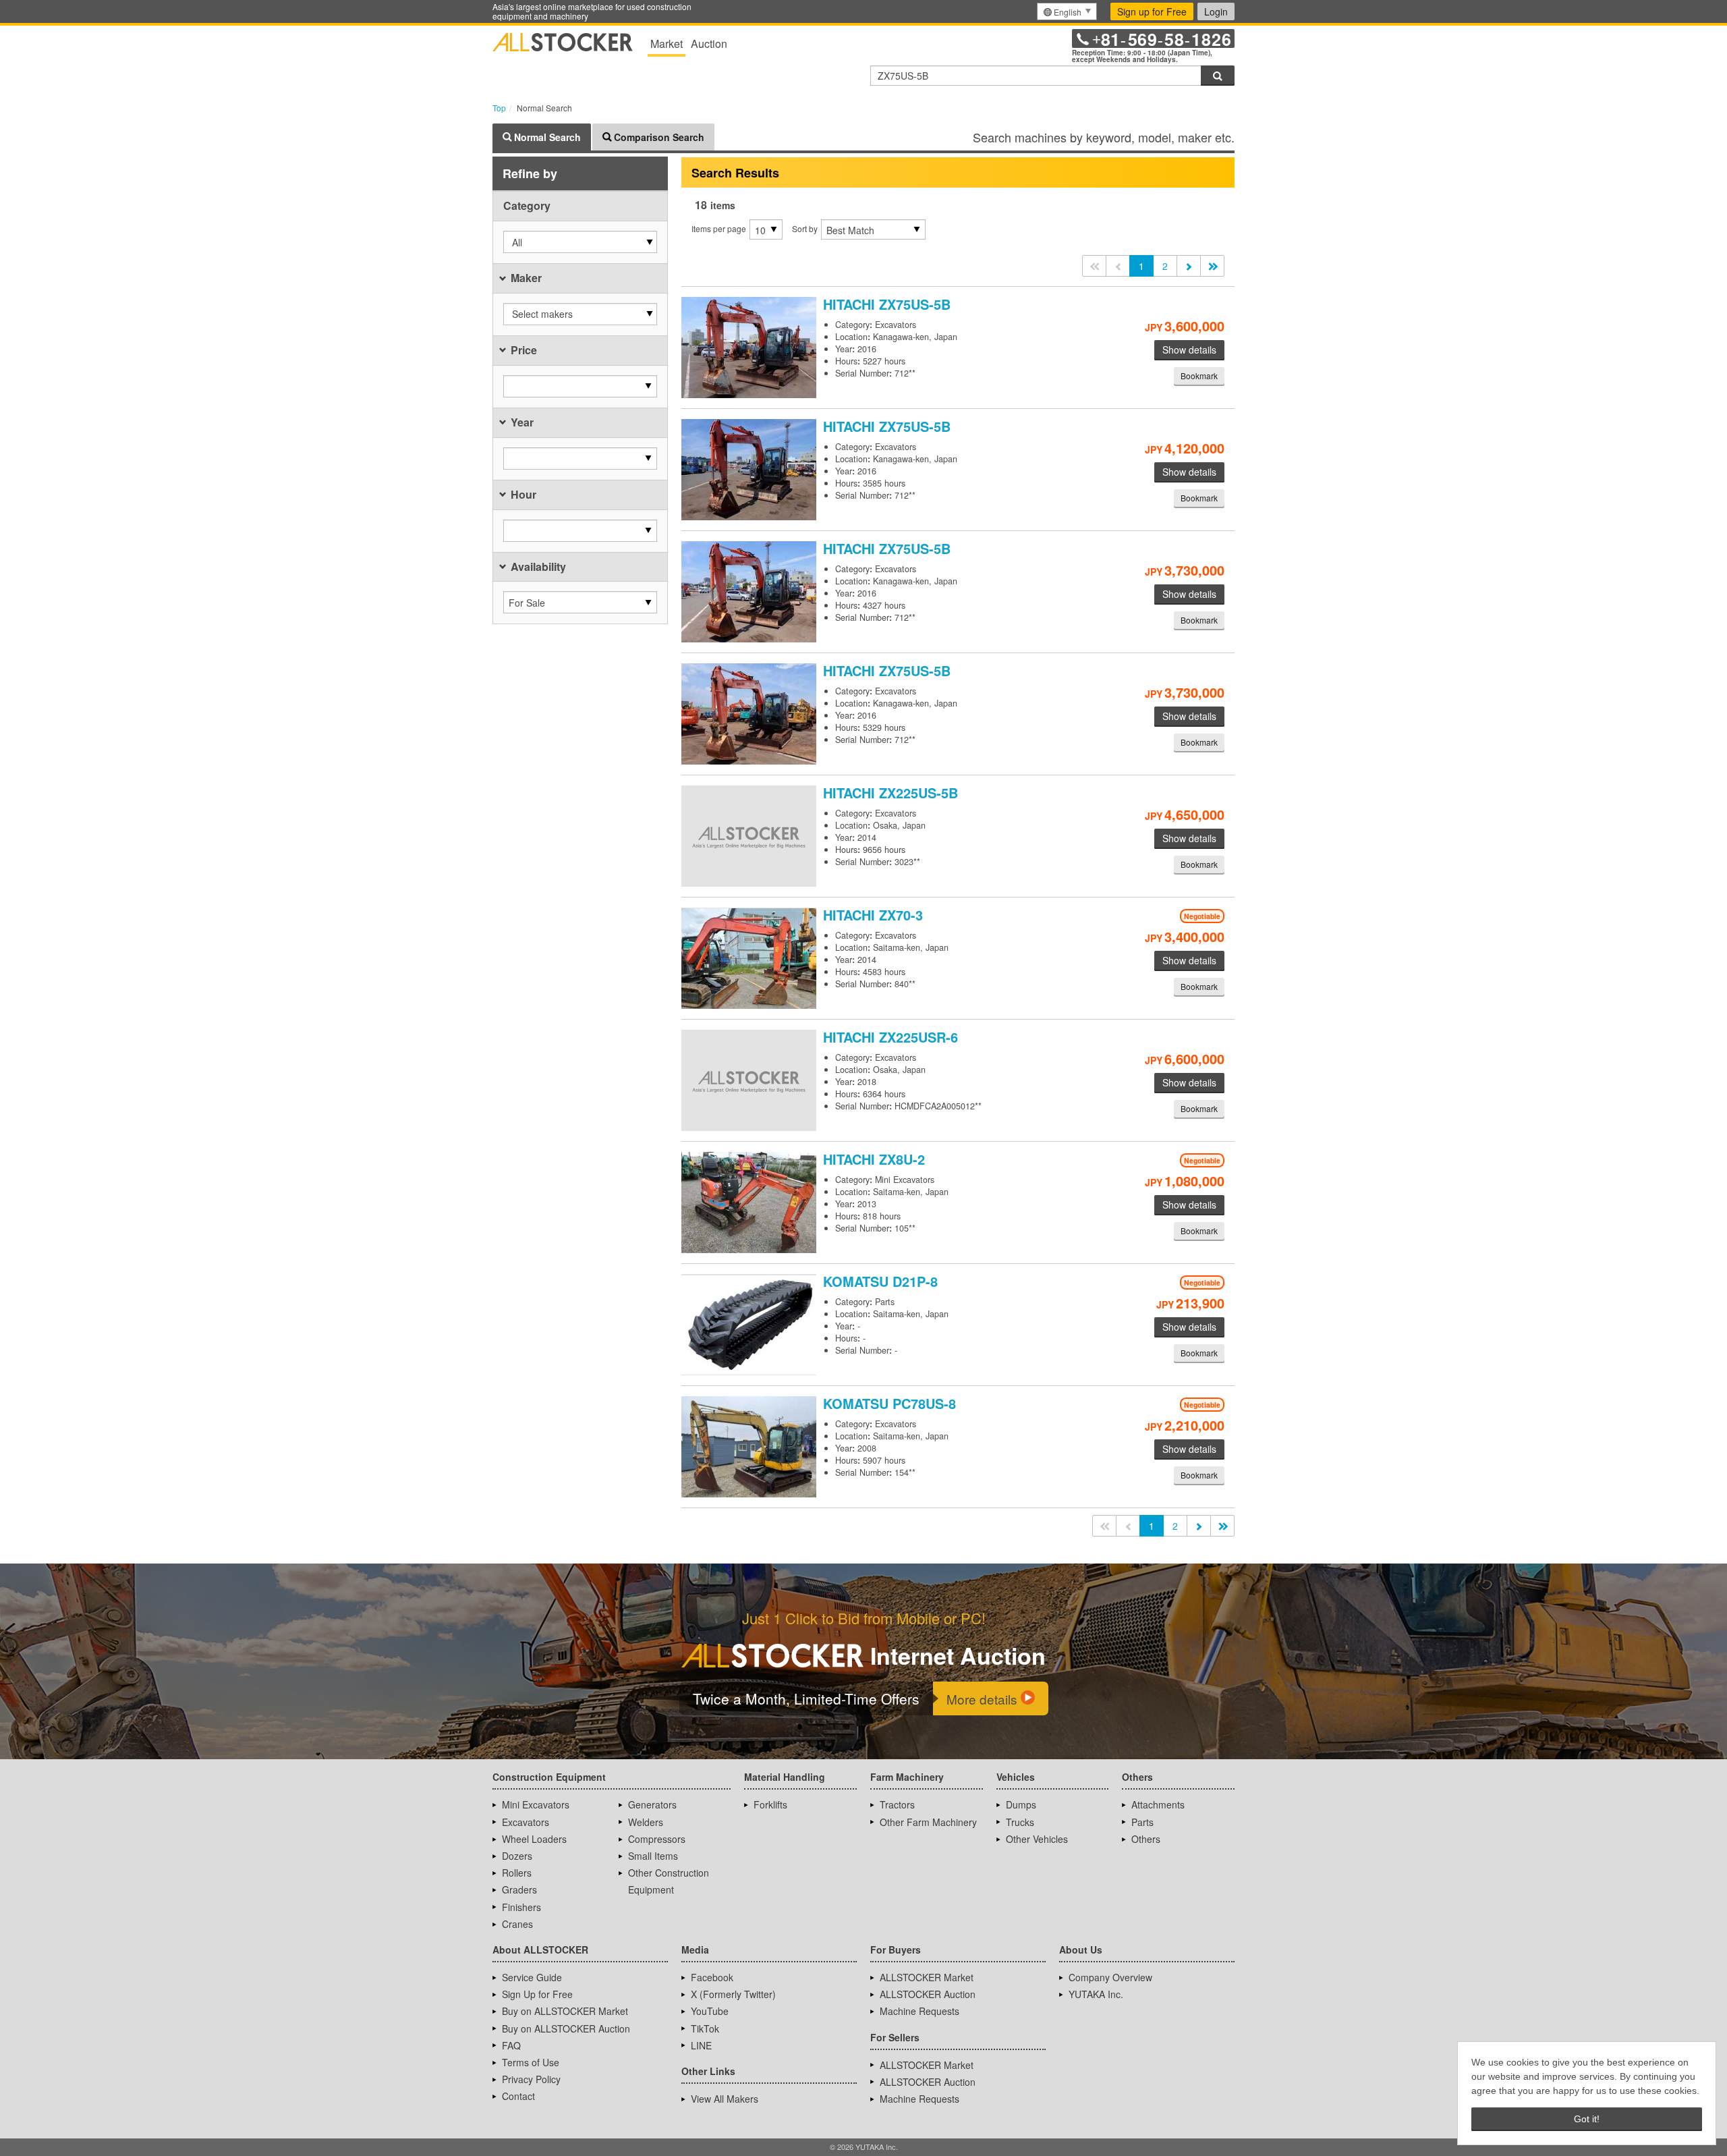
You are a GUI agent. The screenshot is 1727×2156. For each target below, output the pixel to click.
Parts (1142, 1822)
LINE (701, 2045)
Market (667, 44)
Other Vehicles (1037, 1839)
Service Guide (532, 1977)
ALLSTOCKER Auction (928, 1994)
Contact (518, 2096)
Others (1146, 1839)
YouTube (710, 2011)
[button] (580, 242)
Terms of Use (531, 2062)
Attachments (1158, 1804)
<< (1094, 266)
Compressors (657, 1839)
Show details (1189, 350)
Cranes (517, 1924)
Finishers (521, 1907)
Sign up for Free (1152, 11)
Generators (652, 1804)
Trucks (1020, 1822)
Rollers (517, 1873)
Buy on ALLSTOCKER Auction (566, 2028)
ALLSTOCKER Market (927, 1977)
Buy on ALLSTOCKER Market (565, 2011)
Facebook (712, 1977)
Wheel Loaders (534, 1839)
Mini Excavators (536, 1804)
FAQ (511, 2045)
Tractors (897, 1804)
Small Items (653, 1856)
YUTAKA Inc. (1096, 1994)
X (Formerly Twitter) (733, 1994)
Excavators (526, 1822)
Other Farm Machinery (928, 1822)
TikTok (705, 2028)
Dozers (517, 1856)
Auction (709, 44)
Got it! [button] (1587, 2119)
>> (1212, 266)
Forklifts (770, 1804)
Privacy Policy (531, 2079)
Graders (519, 1889)
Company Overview (1110, 1977)
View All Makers (725, 2099)
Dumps (1021, 1804)
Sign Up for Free (537, 1994)
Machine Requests (919, 2011)
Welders (646, 1822)
